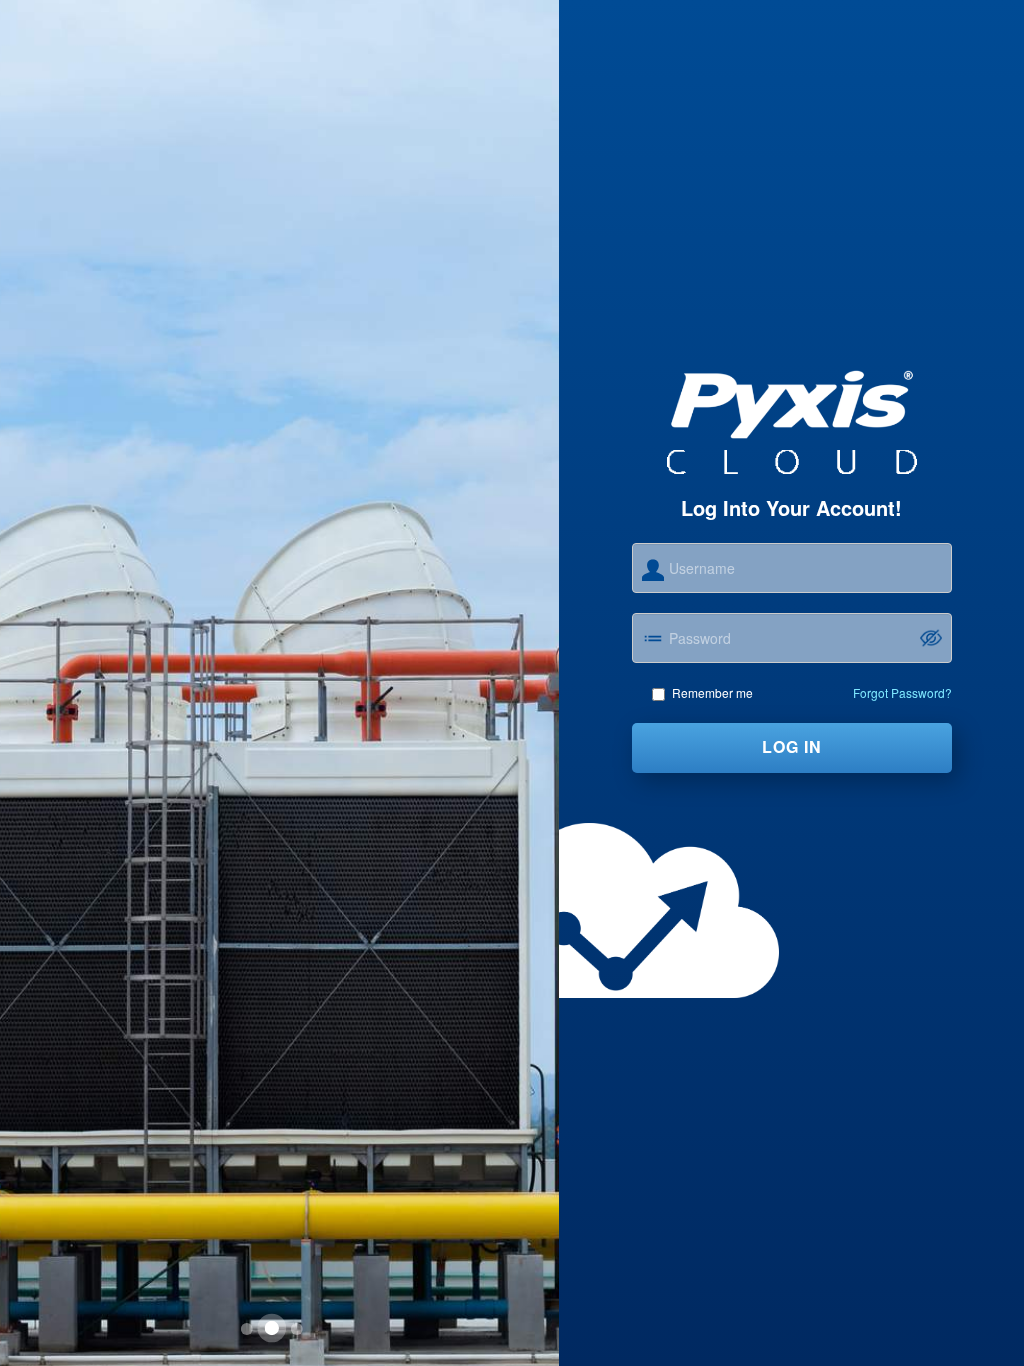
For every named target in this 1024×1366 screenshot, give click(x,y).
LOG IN (792, 746)
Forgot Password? (902, 692)
